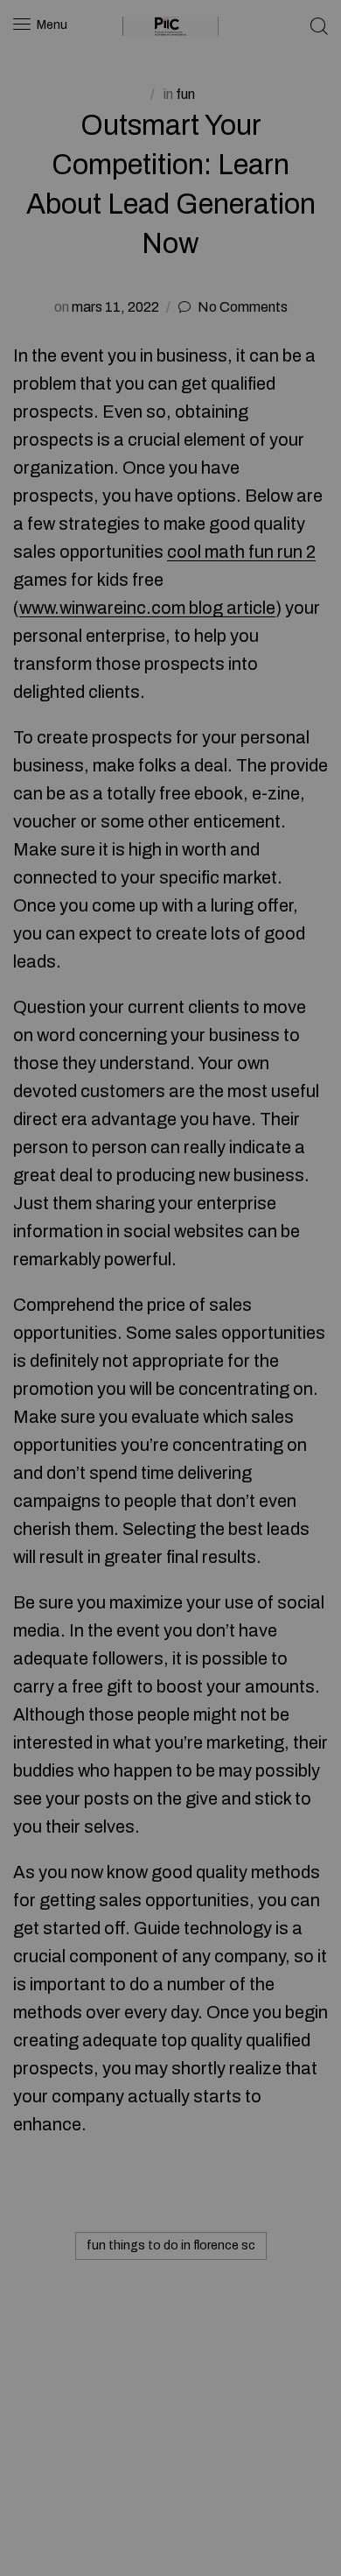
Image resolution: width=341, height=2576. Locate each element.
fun (185, 94)
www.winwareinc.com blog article (147, 608)
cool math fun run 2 (241, 552)
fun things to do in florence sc (171, 2245)
